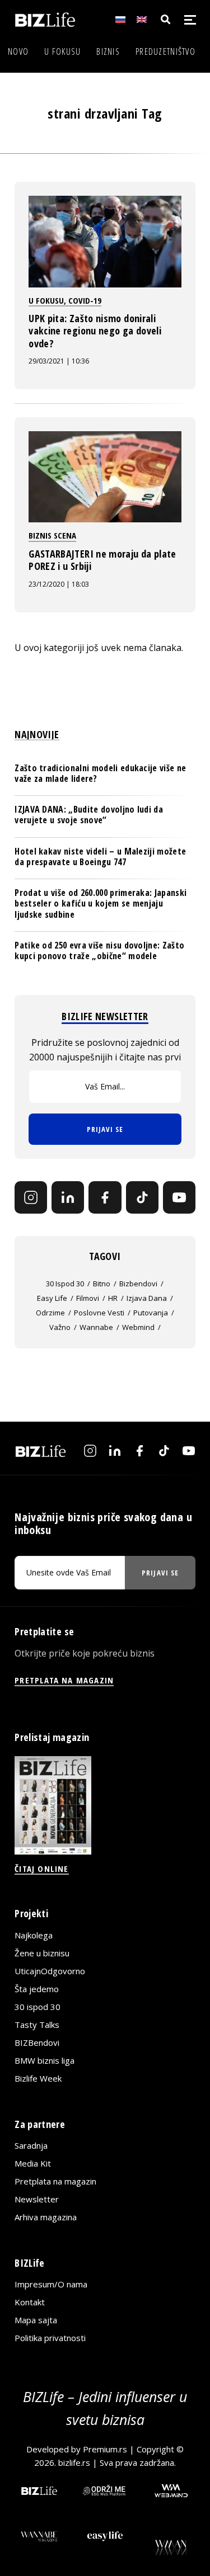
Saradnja (31, 2145)
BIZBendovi (37, 2042)
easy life (52, 1298)
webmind (138, 1327)
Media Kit (33, 2163)
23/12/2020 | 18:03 (59, 584)
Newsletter (37, 2199)
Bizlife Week (38, 2078)
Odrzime (50, 1313)
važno (60, 1327)
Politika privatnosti (50, 2338)
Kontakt (30, 2302)
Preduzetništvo (165, 51)
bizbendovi (138, 1284)
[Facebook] (105, 1197)
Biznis (108, 51)
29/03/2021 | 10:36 (59, 361)
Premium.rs (105, 2449)
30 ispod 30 (65, 1284)
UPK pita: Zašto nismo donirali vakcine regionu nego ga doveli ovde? (95, 331)
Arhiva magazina (46, 2217)
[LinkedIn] (68, 1197)
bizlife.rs (74, 2462)
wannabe (96, 1327)
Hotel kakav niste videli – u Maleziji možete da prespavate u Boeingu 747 (100, 857)
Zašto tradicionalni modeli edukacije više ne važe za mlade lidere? (100, 773)
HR (113, 1298)
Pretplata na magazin (55, 2181)
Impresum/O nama (51, 2284)
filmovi (88, 1298)
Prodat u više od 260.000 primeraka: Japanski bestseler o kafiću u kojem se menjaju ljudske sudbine (101, 903)
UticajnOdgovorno (50, 1971)
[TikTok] (142, 1197)
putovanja (151, 1313)
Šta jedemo (37, 1989)
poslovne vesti (99, 1313)
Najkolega (34, 1935)
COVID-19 (85, 300)
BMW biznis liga (45, 2060)
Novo (18, 51)
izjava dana (147, 1298)
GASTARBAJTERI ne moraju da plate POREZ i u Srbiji (102, 560)
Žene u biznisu (42, 1953)
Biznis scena (52, 535)
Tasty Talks (37, 2025)
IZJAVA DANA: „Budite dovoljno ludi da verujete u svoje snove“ (89, 815)
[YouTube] (179, 1197)
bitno (102, 1284)
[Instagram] (31, 1197)
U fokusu (62, 51)
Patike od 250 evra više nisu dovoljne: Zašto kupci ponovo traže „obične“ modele (99, 950)
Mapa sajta (36, 2320)
